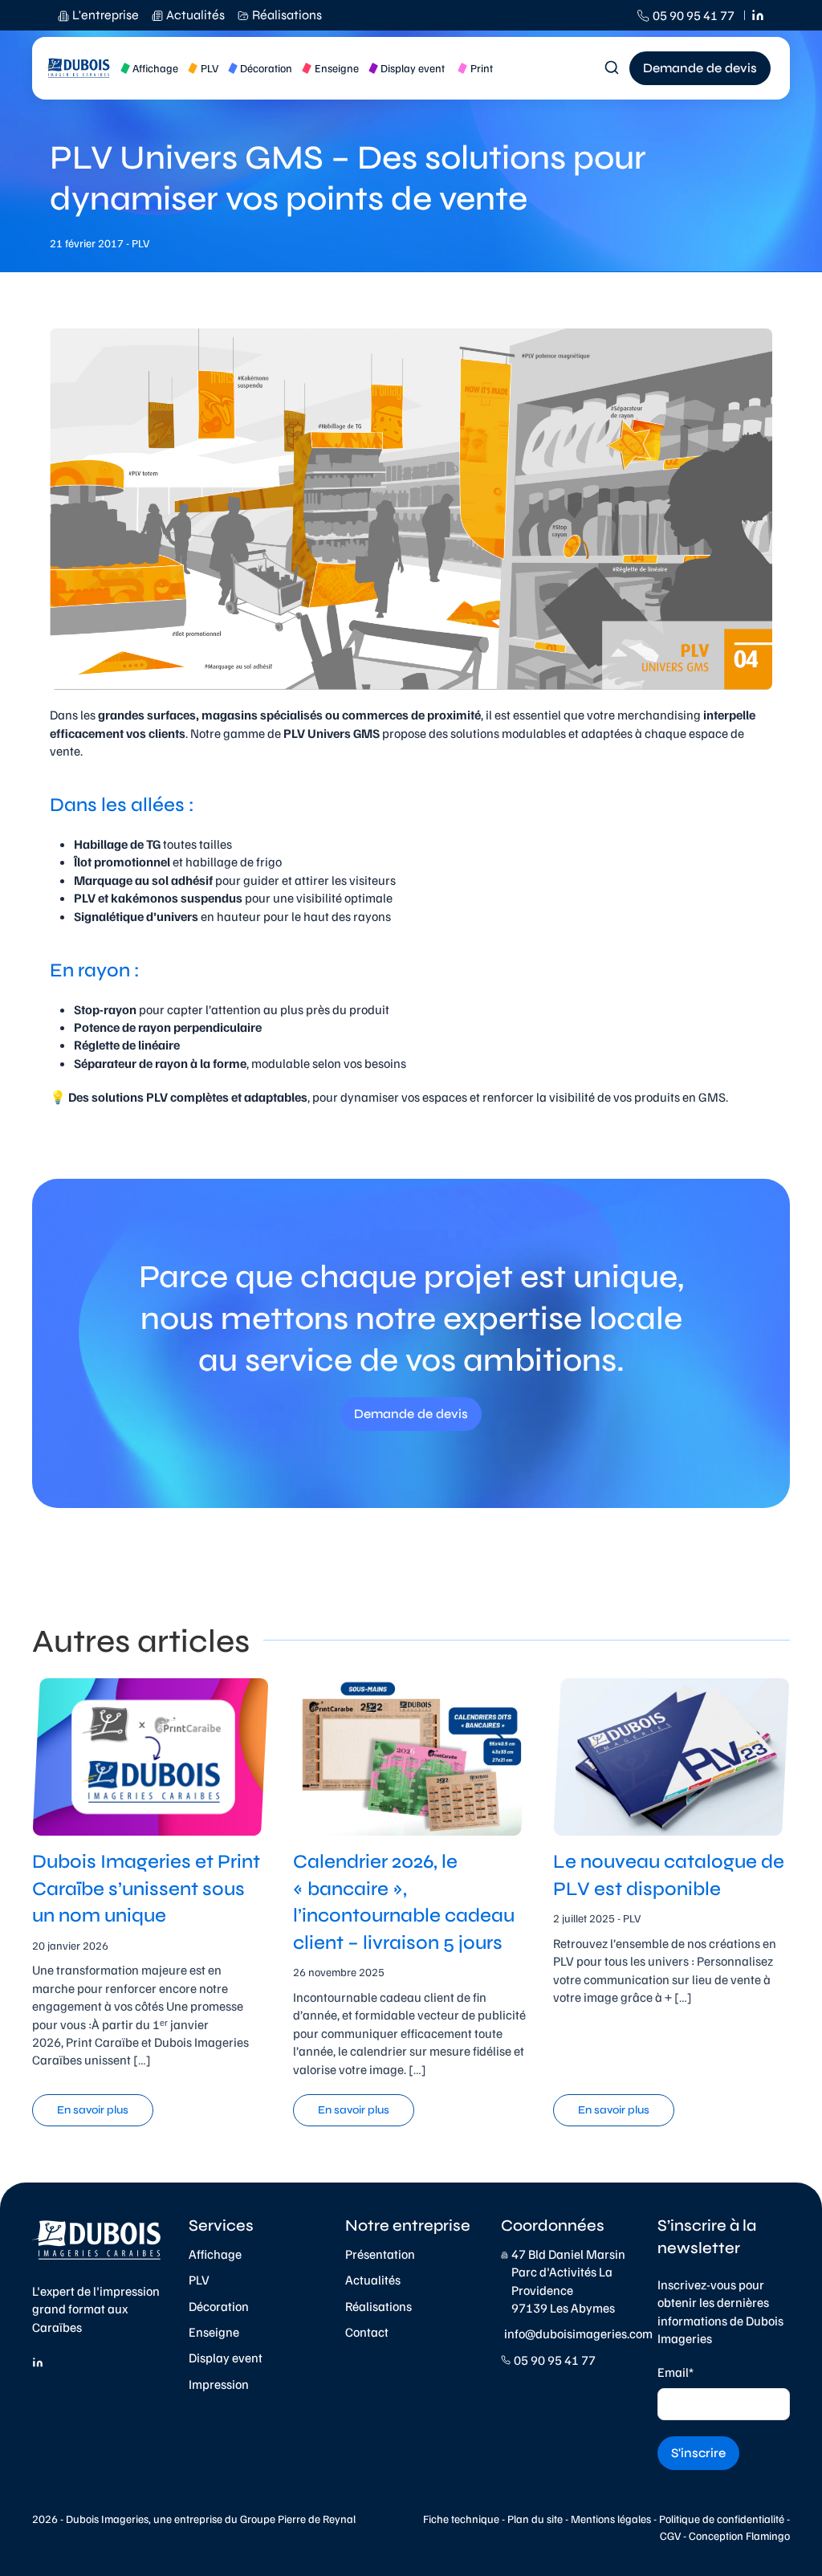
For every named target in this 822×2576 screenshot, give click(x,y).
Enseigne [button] (337, 68)
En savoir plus (93, 2110)
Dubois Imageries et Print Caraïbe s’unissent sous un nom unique (146, 1889)
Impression (219, 2384)
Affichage (215, 2254)
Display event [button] (413, 68)
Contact (367, 2332)
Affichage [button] (155, 68)
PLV (199, 2280)
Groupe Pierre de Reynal (298, 2519)
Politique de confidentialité (722, 2519)
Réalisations (378, 2306)
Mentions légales (611, 2519)
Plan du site (535, 2519)
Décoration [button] (266, 68)
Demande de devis (700, 68)
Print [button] (482, 68)
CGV (670, 2535)
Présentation (380, 2254)
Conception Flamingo (739, 2535)
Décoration (219, 2306)
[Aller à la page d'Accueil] (78, 68)
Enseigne (214, 2332)
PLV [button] (210, 68)
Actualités (373, 2280)
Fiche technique (461, 2519)
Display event (226, 2358)
